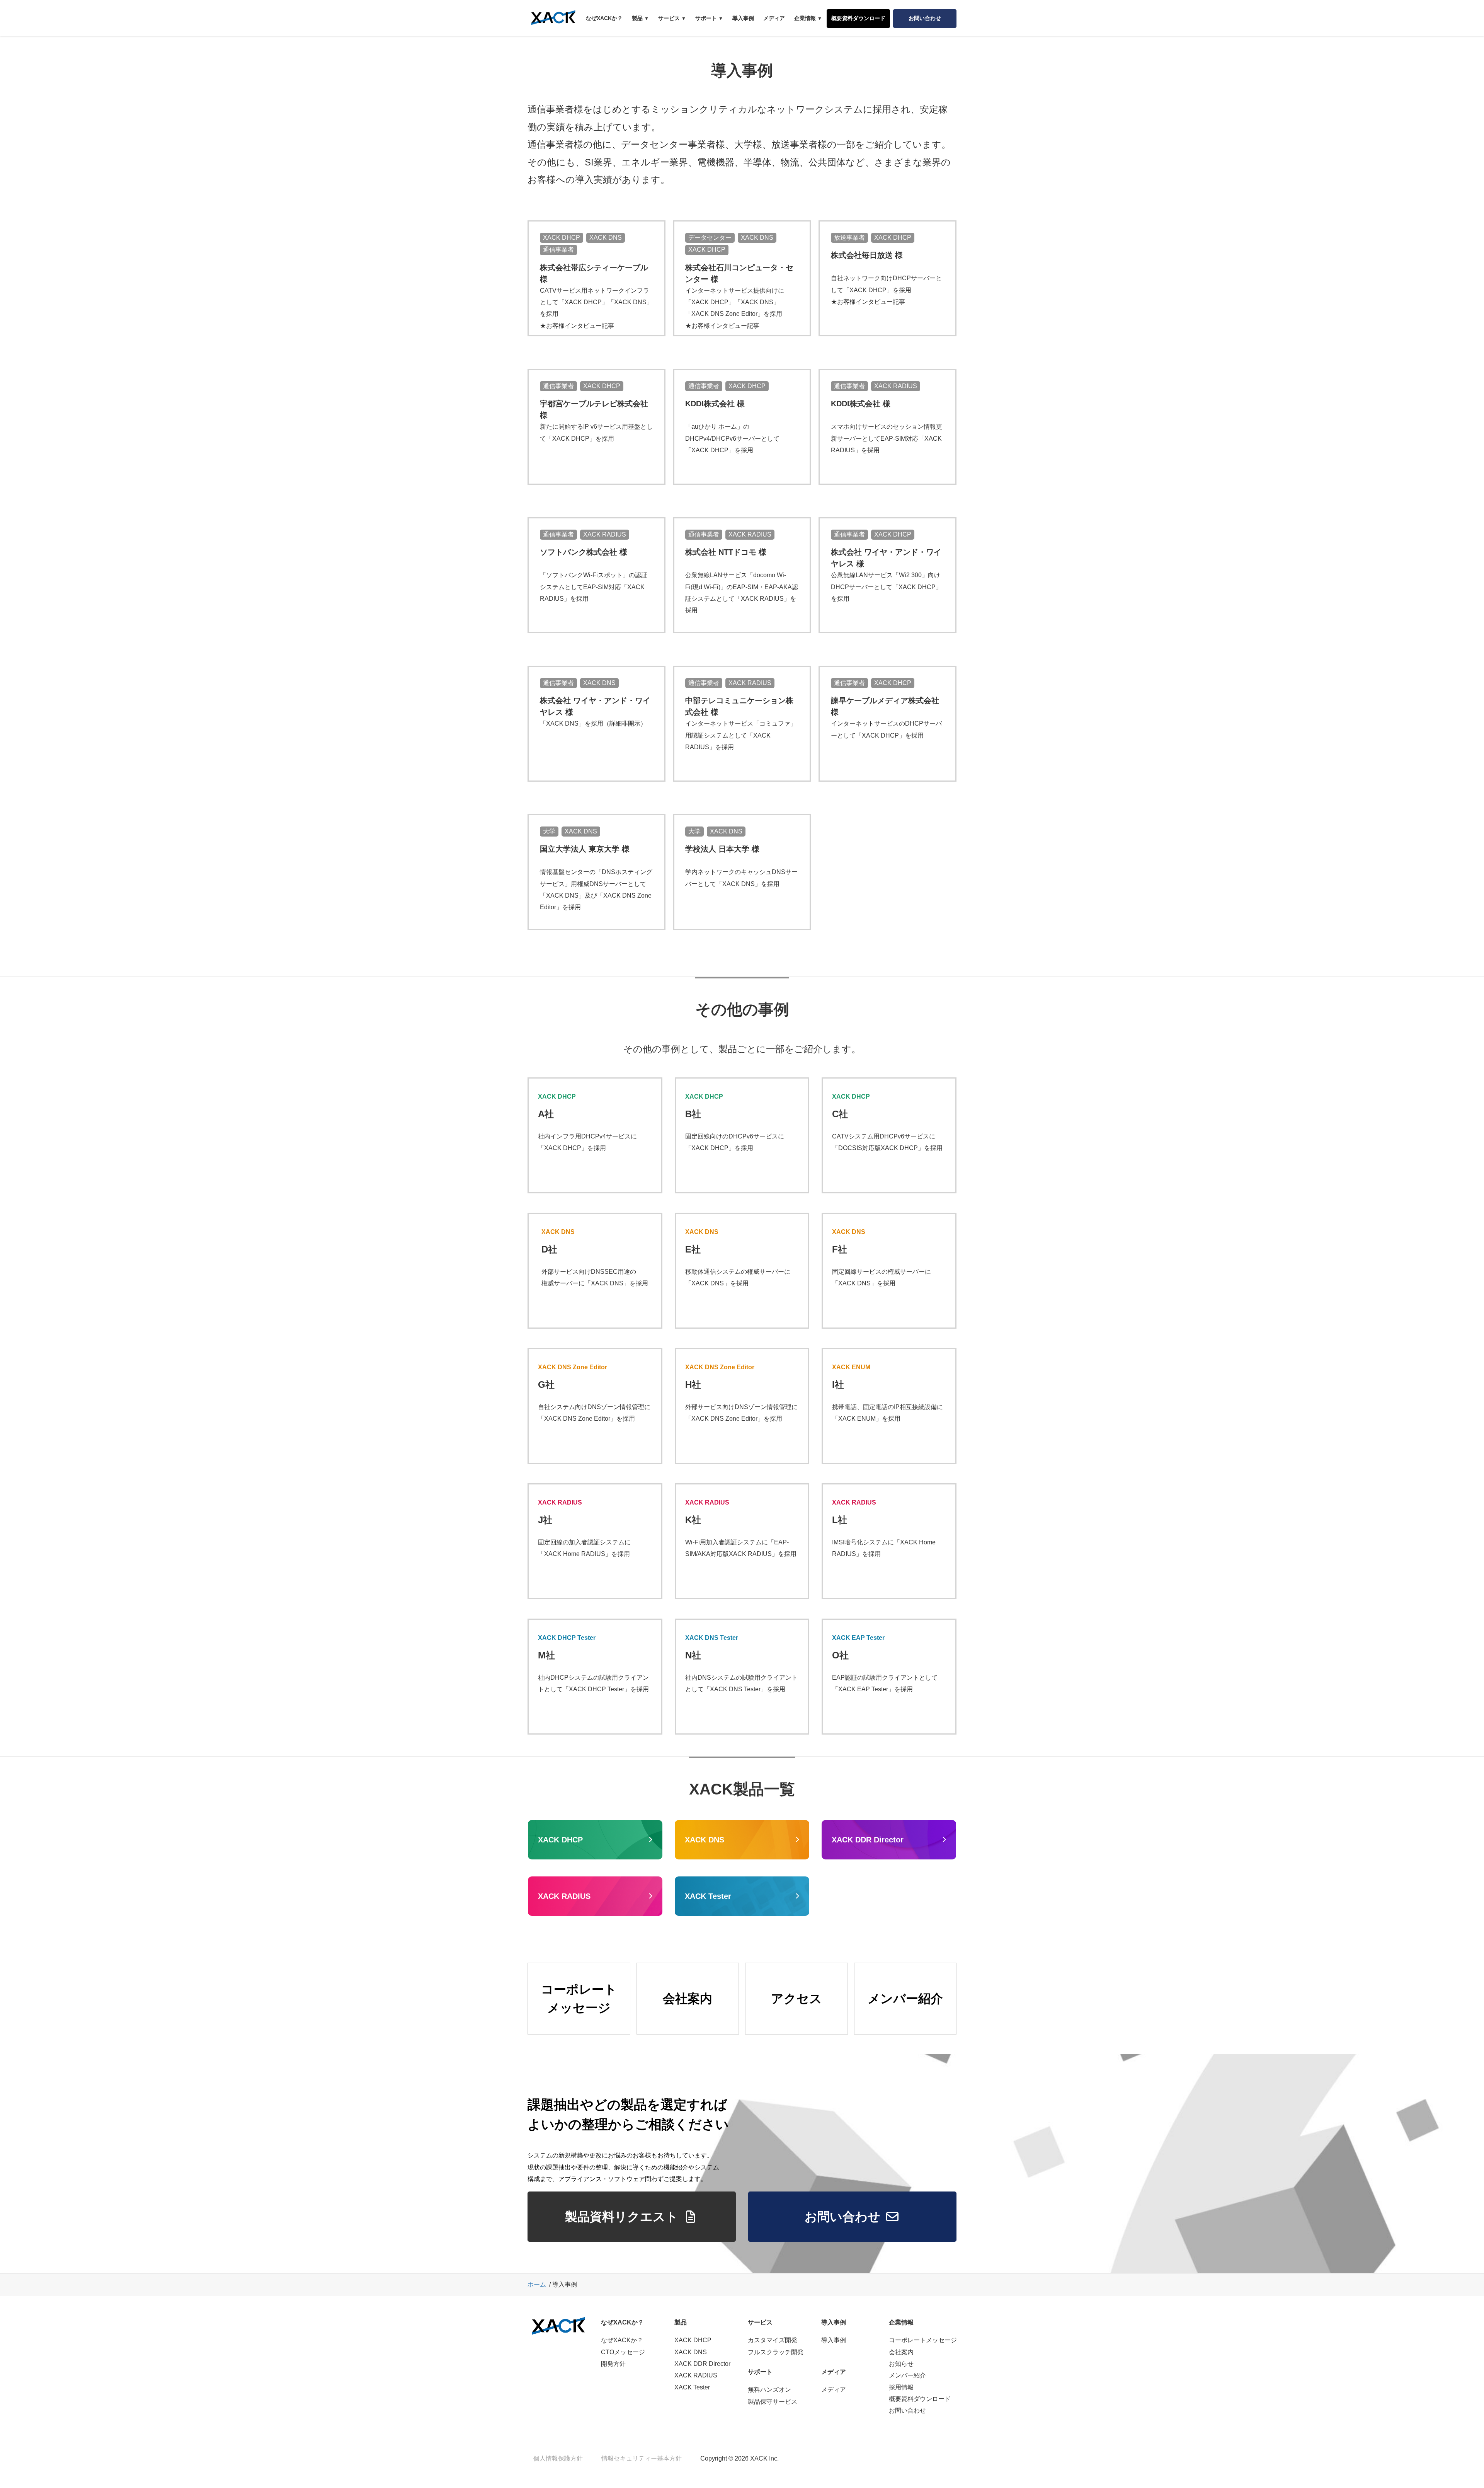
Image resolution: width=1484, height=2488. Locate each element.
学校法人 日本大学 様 (722, 849)
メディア (834, 2390)
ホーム (537, 2284)
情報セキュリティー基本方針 (642, 2458)
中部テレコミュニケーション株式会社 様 (739, 706)
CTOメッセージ (623, 2352)
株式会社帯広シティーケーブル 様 (594, 273)
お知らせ (901, 2364)
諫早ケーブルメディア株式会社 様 (885, 706)
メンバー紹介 (907, 2375)
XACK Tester (692, 2387)
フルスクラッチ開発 (776, 2352)
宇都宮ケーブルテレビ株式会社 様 (594, 409)
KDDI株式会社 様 (715, 404)
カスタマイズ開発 (773, 2340)
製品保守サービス (773, 2402)
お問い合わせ (907, 2410)
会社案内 (901, 2352)
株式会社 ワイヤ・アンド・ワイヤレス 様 (886, 558)
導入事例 (834, 2340)
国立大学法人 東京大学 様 (585, 849)
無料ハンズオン (769, 2390)
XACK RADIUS (696, 2375)
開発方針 (613, 2364)
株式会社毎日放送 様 (867, 255)
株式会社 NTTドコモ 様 (726, 552)
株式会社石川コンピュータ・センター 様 (739, 273)
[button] (632, 2217)
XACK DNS (691, 2352)
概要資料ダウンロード (920, 2399)
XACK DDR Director (702, 2364)
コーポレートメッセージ (923, 2340)
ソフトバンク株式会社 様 (584, 552)
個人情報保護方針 (558, 2458)
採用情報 (901, 2387)
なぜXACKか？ (622, 2340)
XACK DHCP (693, 2340)
